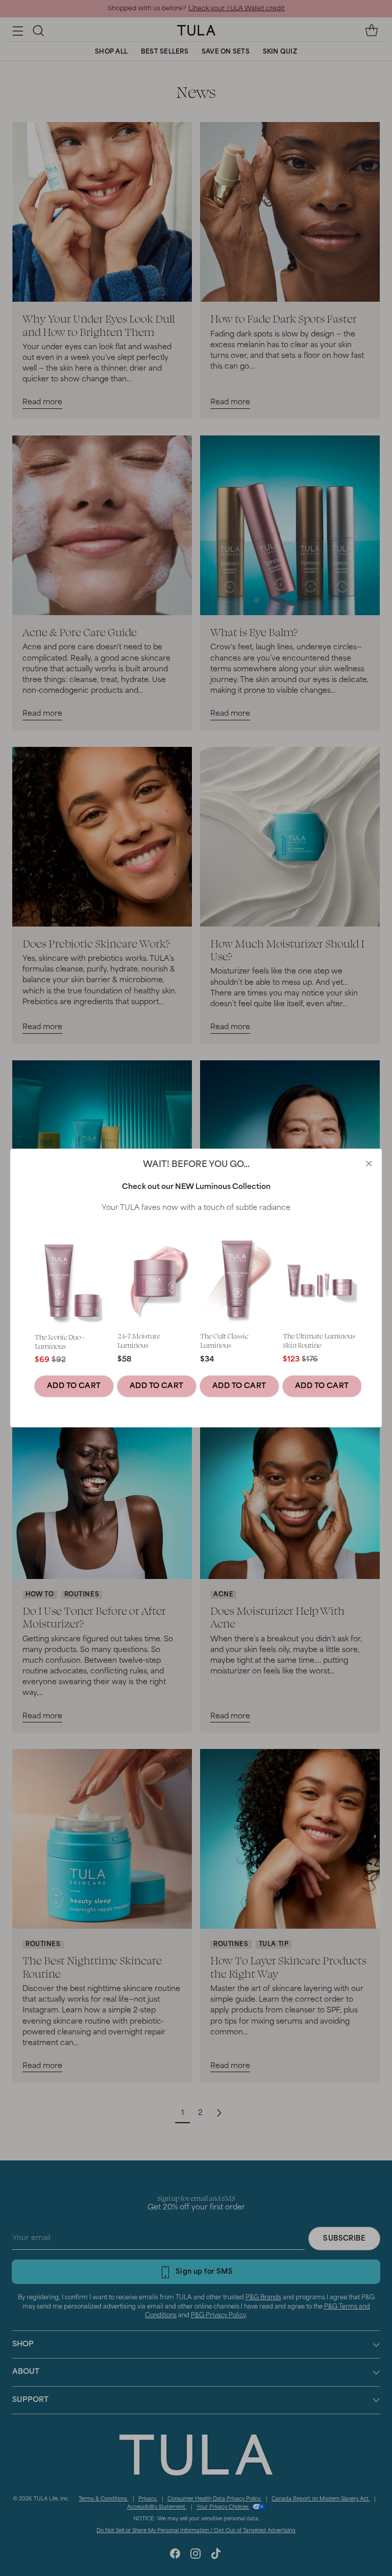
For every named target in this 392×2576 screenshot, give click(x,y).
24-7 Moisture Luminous (139, 1340)
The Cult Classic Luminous (224, 1340)
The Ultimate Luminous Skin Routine (319, 1340)
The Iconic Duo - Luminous (59, 1341)
